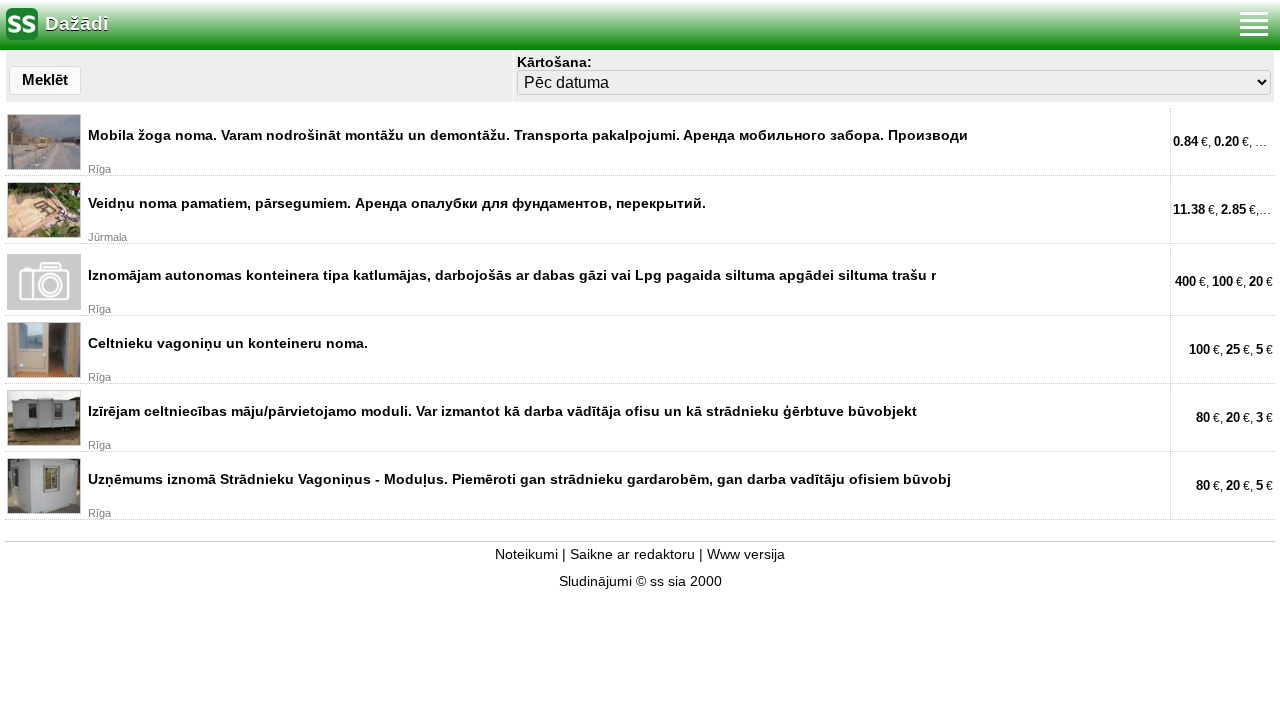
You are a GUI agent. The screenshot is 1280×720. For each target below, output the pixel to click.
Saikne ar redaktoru (632, 554)
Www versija (746, 554)
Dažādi (76, 23)
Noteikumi (526, 554)
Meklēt (45, 79)
